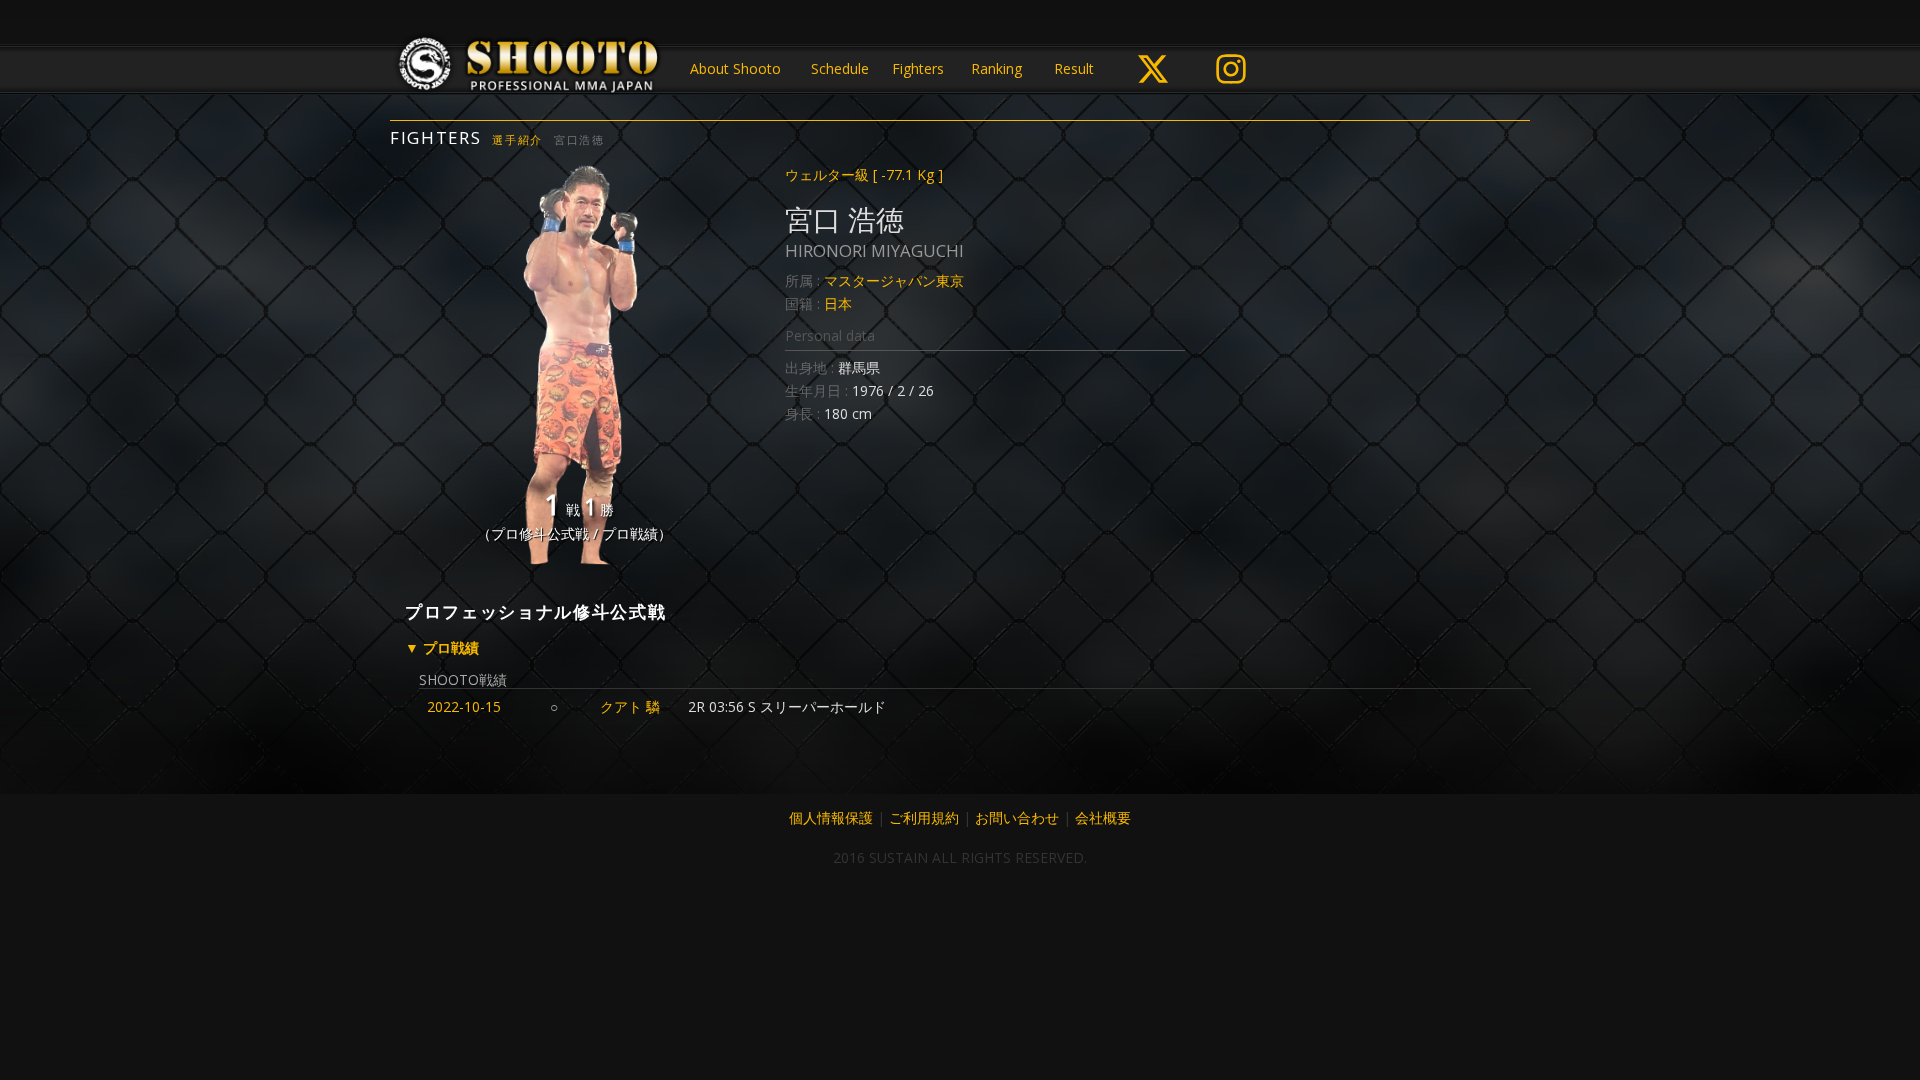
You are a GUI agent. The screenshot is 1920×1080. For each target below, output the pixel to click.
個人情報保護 (831, 817)
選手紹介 (517, 139)
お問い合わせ (1017, 817)
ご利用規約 (924, 817)
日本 (838, 303)
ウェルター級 (864, 174)
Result (1074, 68)
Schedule (840, 68)
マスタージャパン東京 (894, 280)
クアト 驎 (630, 706)
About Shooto (735, 68)
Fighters (918, 68)
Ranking (996, 68)
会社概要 (1103, 817)
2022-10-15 (464, 706)
